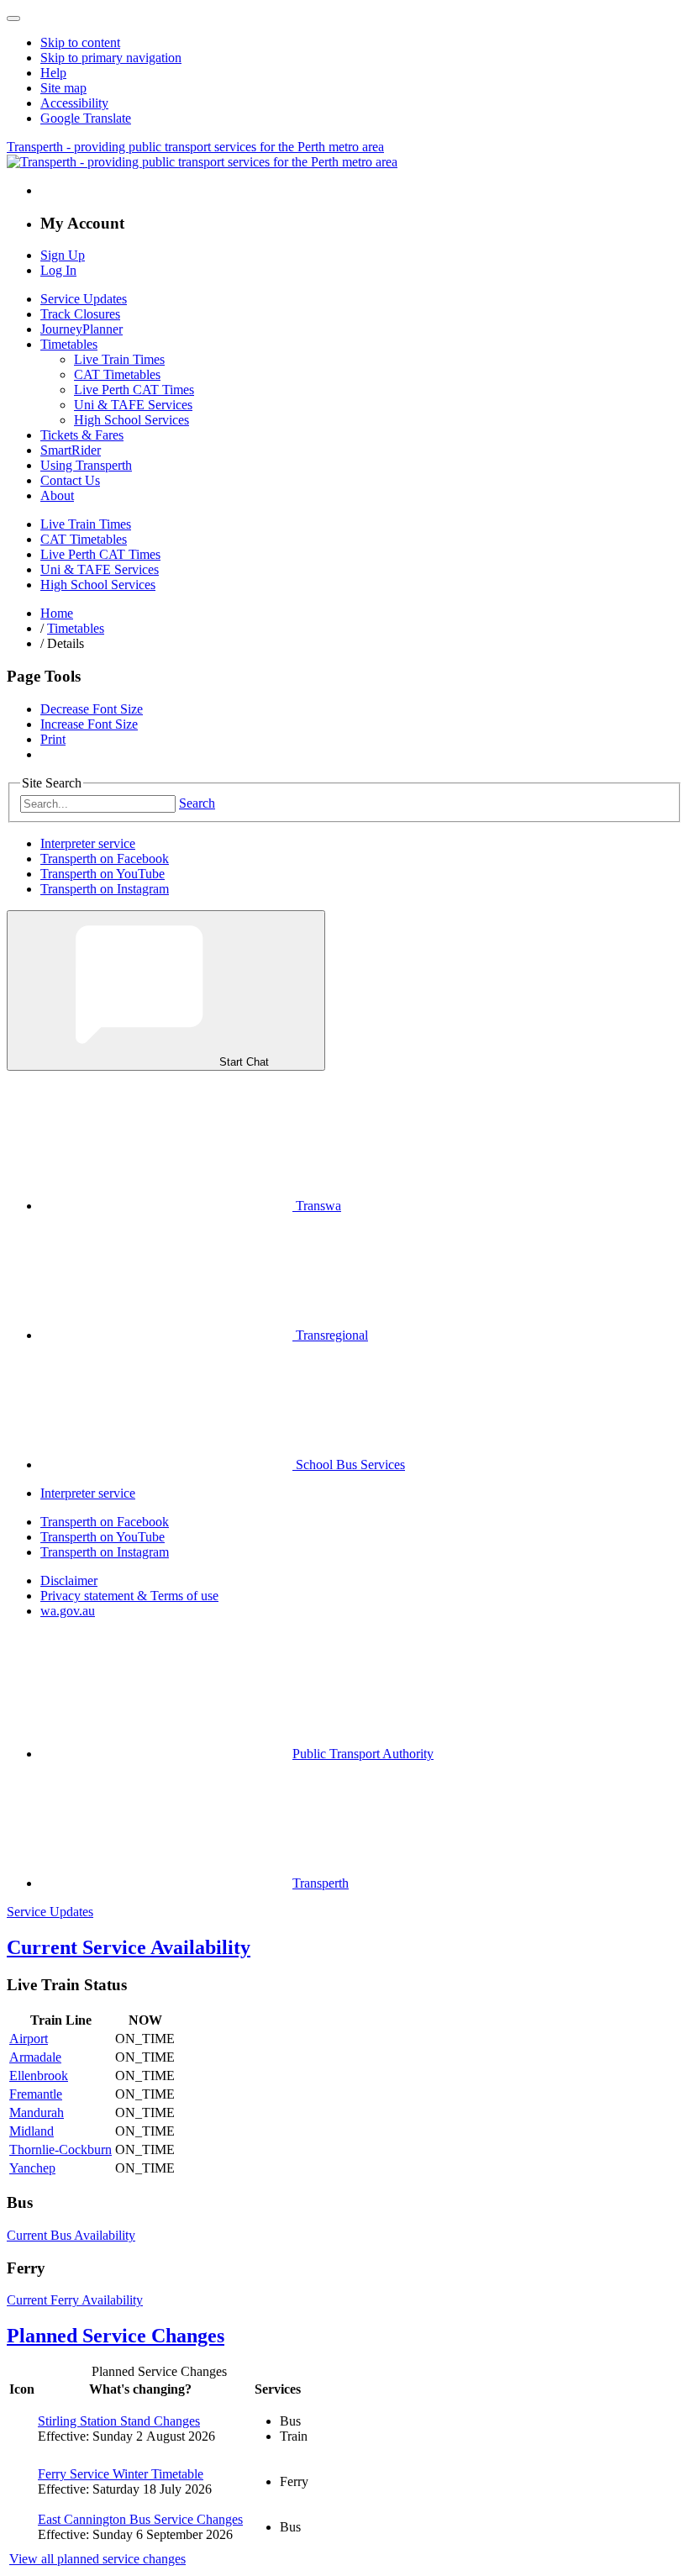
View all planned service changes (97, 2559)
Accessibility (74, 103)
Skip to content (80, 42)
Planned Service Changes (116, 2336)
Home (57, 613)
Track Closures (80, 314)
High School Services (131, 420)
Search (197, 803)
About (57, 495)
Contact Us (70, 480)
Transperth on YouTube (103, 874)
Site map (63, 88)
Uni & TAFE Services (133, 405)
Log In (58, 270)
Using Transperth (86, 465)
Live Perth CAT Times (134, 390)
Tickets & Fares (82, 435)
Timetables (69, 344)
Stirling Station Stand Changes (119, 2421)
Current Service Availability (129, 1947)
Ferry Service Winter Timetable (121, 2474)
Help (53, 73)
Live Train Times (119, 359)
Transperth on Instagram (105, 889)
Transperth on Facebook (105, 859)
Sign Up (63, 255)
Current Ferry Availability (75, 2300)
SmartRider (71, 450)
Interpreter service (88, 843)
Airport (29, 2039)
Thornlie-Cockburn (60, 2149)
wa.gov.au (68, 1611)
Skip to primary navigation (111, 58)
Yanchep (32, 2168)
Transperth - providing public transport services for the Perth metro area (195, 147)
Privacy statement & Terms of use (129, 1596)
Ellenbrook (39, 2076)
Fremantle (36, 2094)
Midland (32, 2131)
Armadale (35, 2057)
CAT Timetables (117, 374)
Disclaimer (69, 1580)
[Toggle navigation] (13, 18)
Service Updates (84, 299)
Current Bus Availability (71, 2235)
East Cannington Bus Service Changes (140, 2519)
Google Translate (86, 118)
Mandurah (37, 2112)
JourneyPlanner (82, 329)
